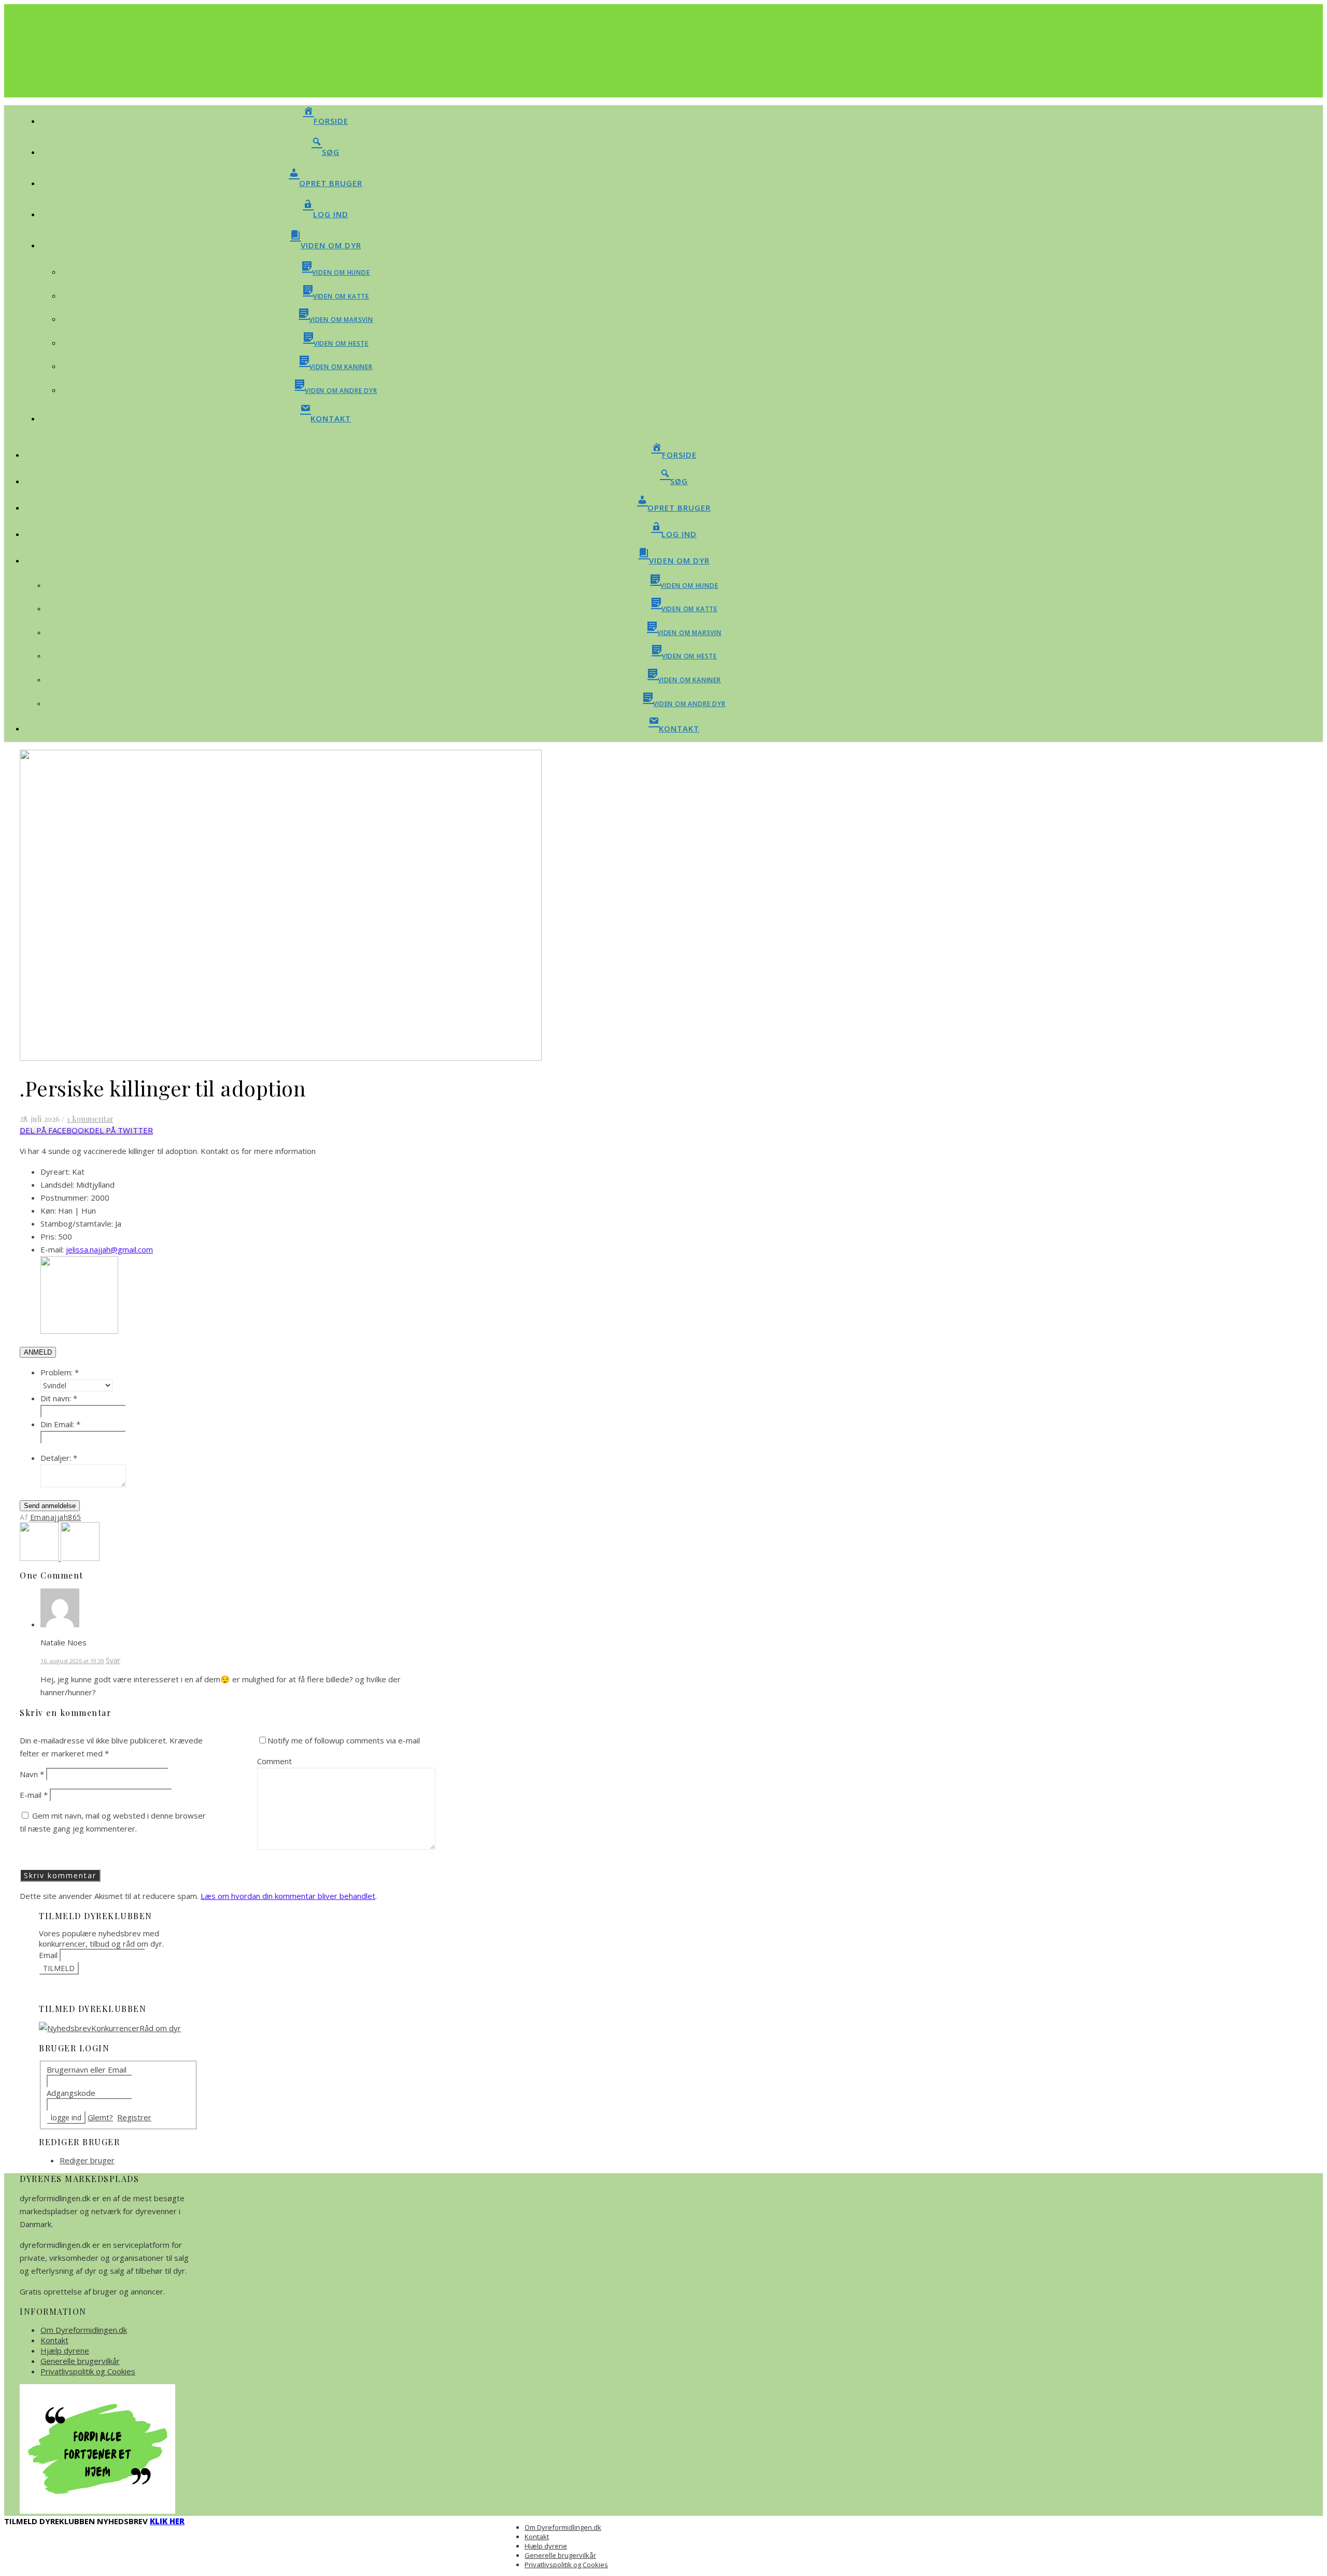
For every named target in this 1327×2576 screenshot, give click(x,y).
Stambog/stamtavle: (77, 1223)
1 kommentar (90, 1119)
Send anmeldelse (50, 1506)
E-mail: (52, 1249)
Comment (274, 1761)
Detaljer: (59, 1458)
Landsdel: (57, 1185)
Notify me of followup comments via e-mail (344, 1740)
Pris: (48, 1236)
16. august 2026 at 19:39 (72, 1661)
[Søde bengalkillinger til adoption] (40, 1558)
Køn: (48, 1210)
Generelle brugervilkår (80, 2361)
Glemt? (100, 2117)
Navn (32, 1774)
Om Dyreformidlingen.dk (84, 2330)
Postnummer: (65, 1198)
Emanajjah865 (56, 1517)
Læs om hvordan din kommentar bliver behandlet (288, 1896)
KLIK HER (167, 2521)
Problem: (60, 1372)
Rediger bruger (87, 2160)
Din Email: (60, 1424)
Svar (113, 1660)
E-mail (34, 1795)
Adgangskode (71, 2093)
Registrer (134, 2117)
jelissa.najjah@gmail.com (109, 1249)
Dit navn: (59, 1398)
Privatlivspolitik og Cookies (88, 2371)
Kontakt (54, 2340)
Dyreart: (55, 1172)
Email (48, 1955)
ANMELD (38, 1352)
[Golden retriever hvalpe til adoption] (80, 1558)
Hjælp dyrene (65, 2350)
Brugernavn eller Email (87, 2070)
